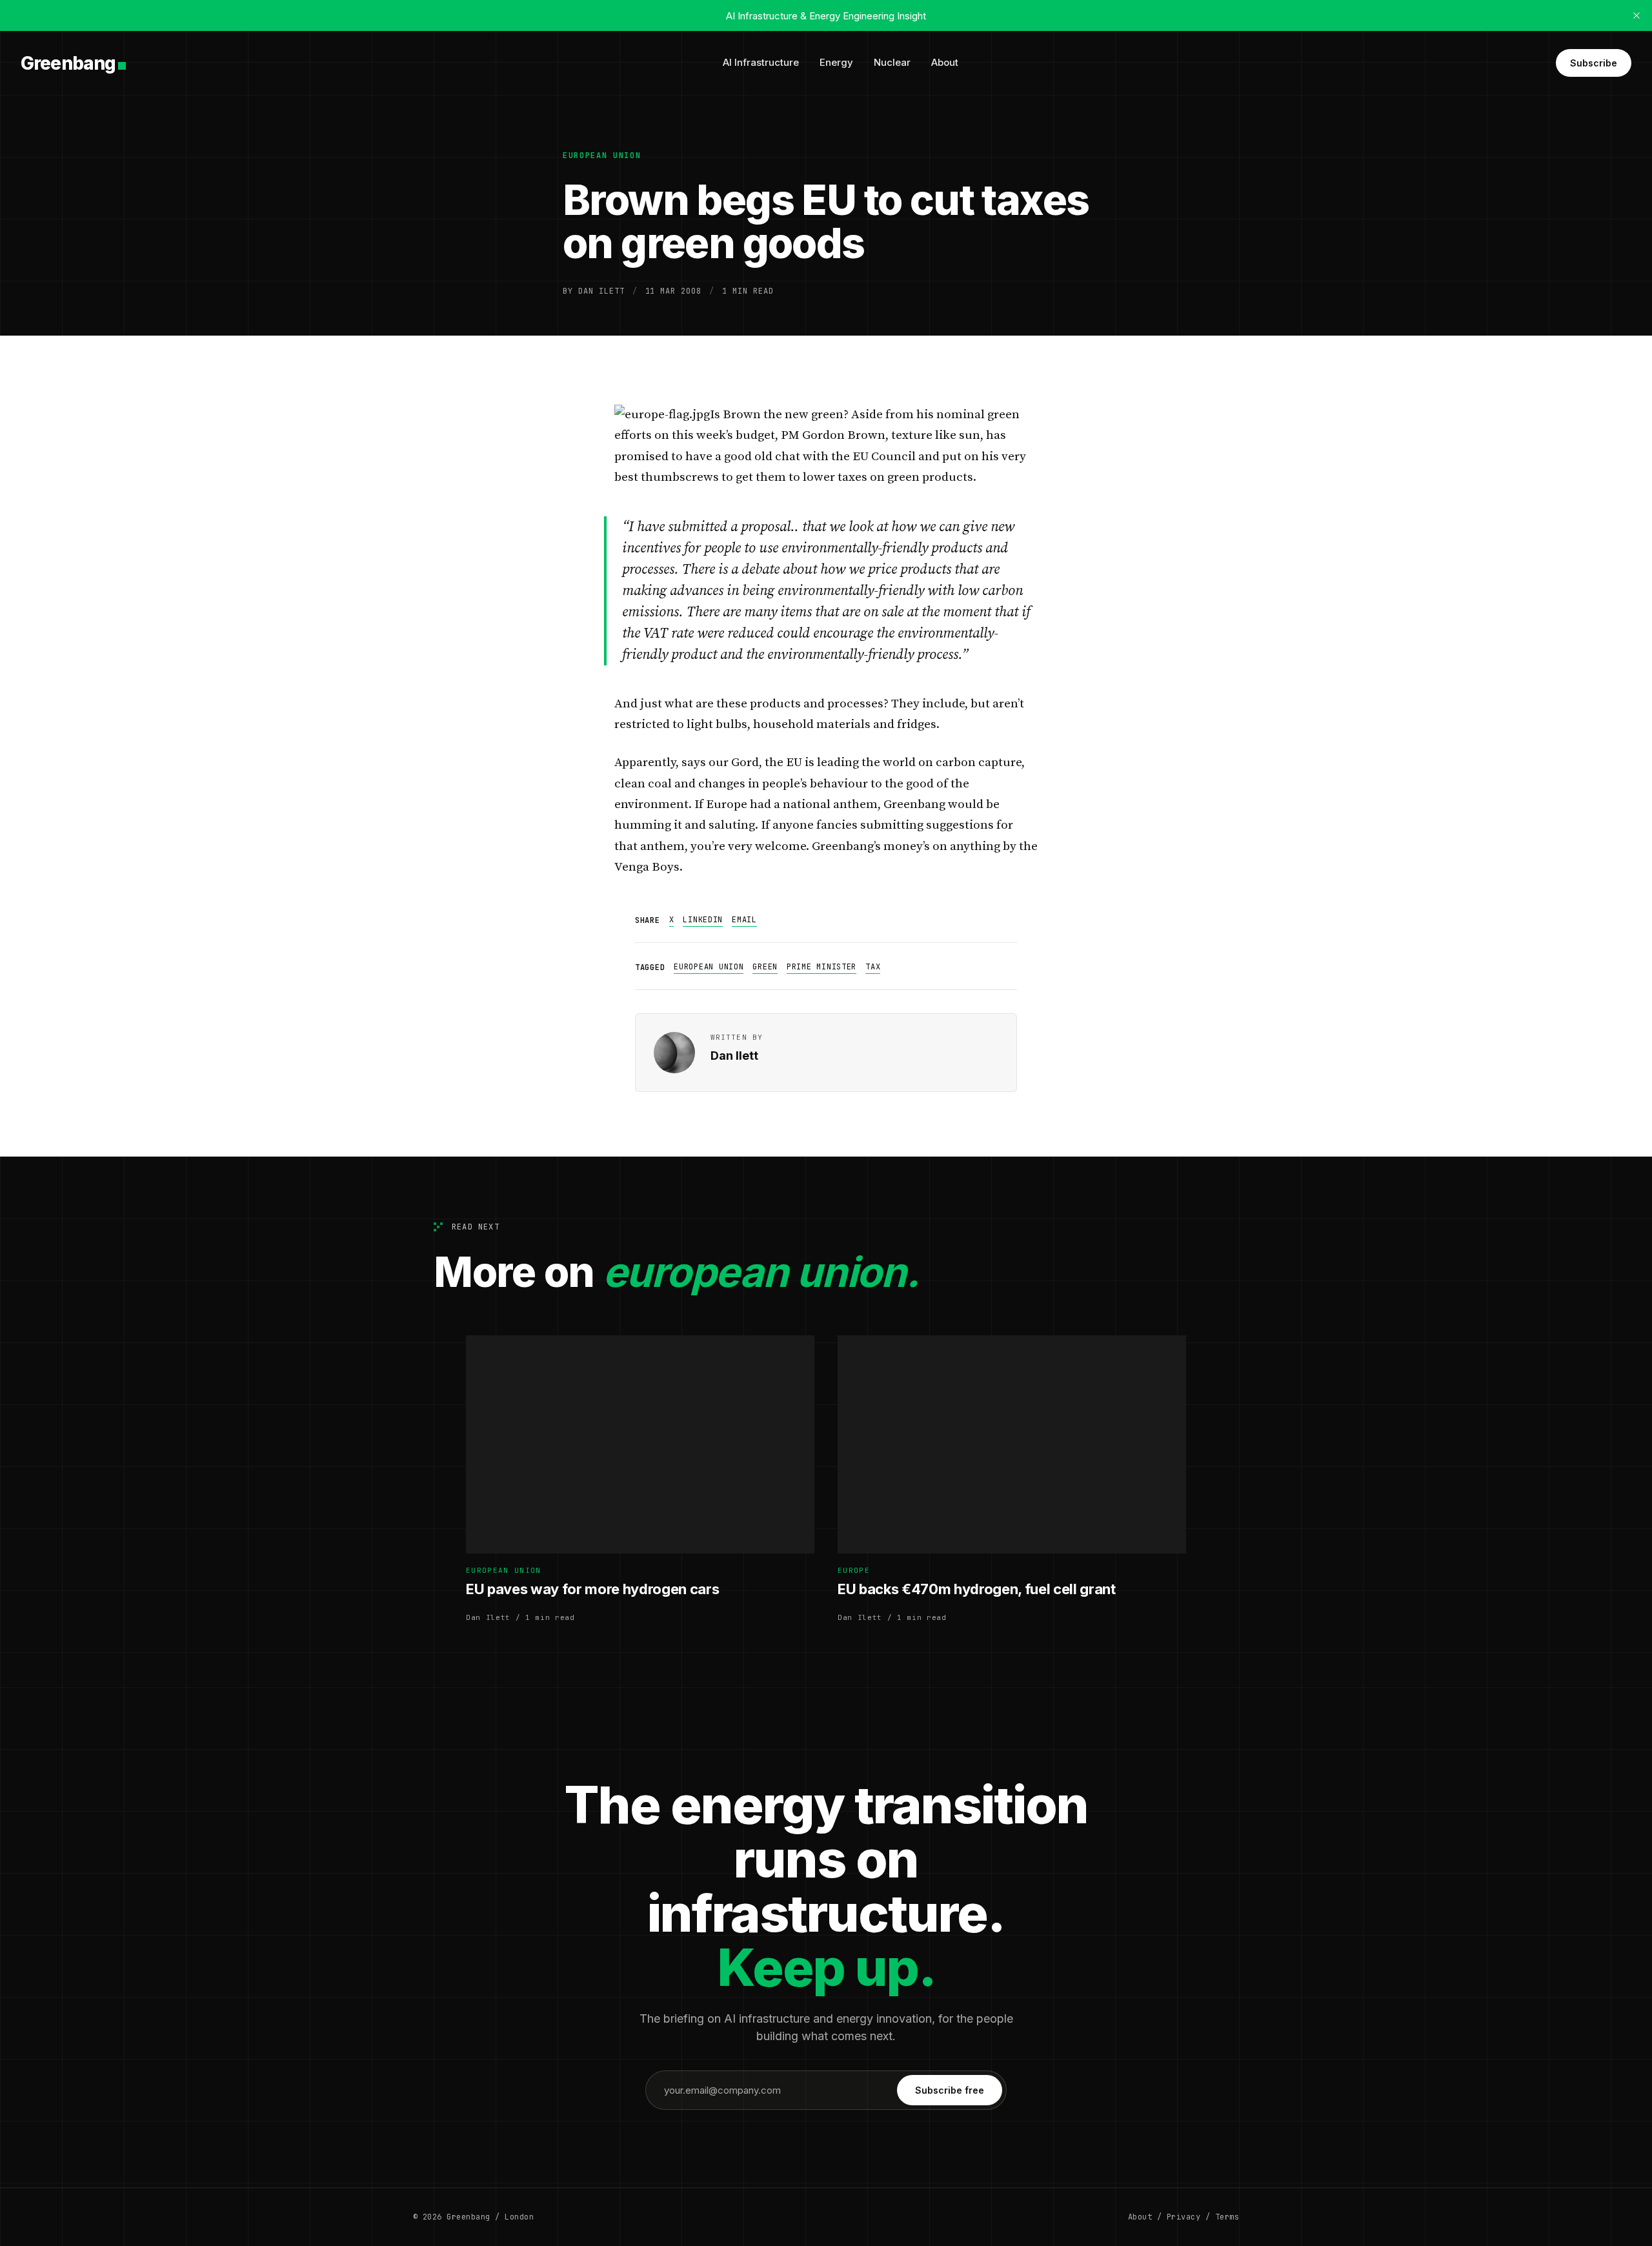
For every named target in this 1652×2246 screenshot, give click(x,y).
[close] (1637, 15)
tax (873, 967)
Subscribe (1594, 63)
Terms (1227, 2217)
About (945, 62)
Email (744, 920)
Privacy (1184, 2217)
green (765, 967)
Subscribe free (950, 2090)
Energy (836, 62)
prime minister (821, 967)
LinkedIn (703, 920)
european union (602, 156)
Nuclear (892, 62)
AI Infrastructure (761, 62)
